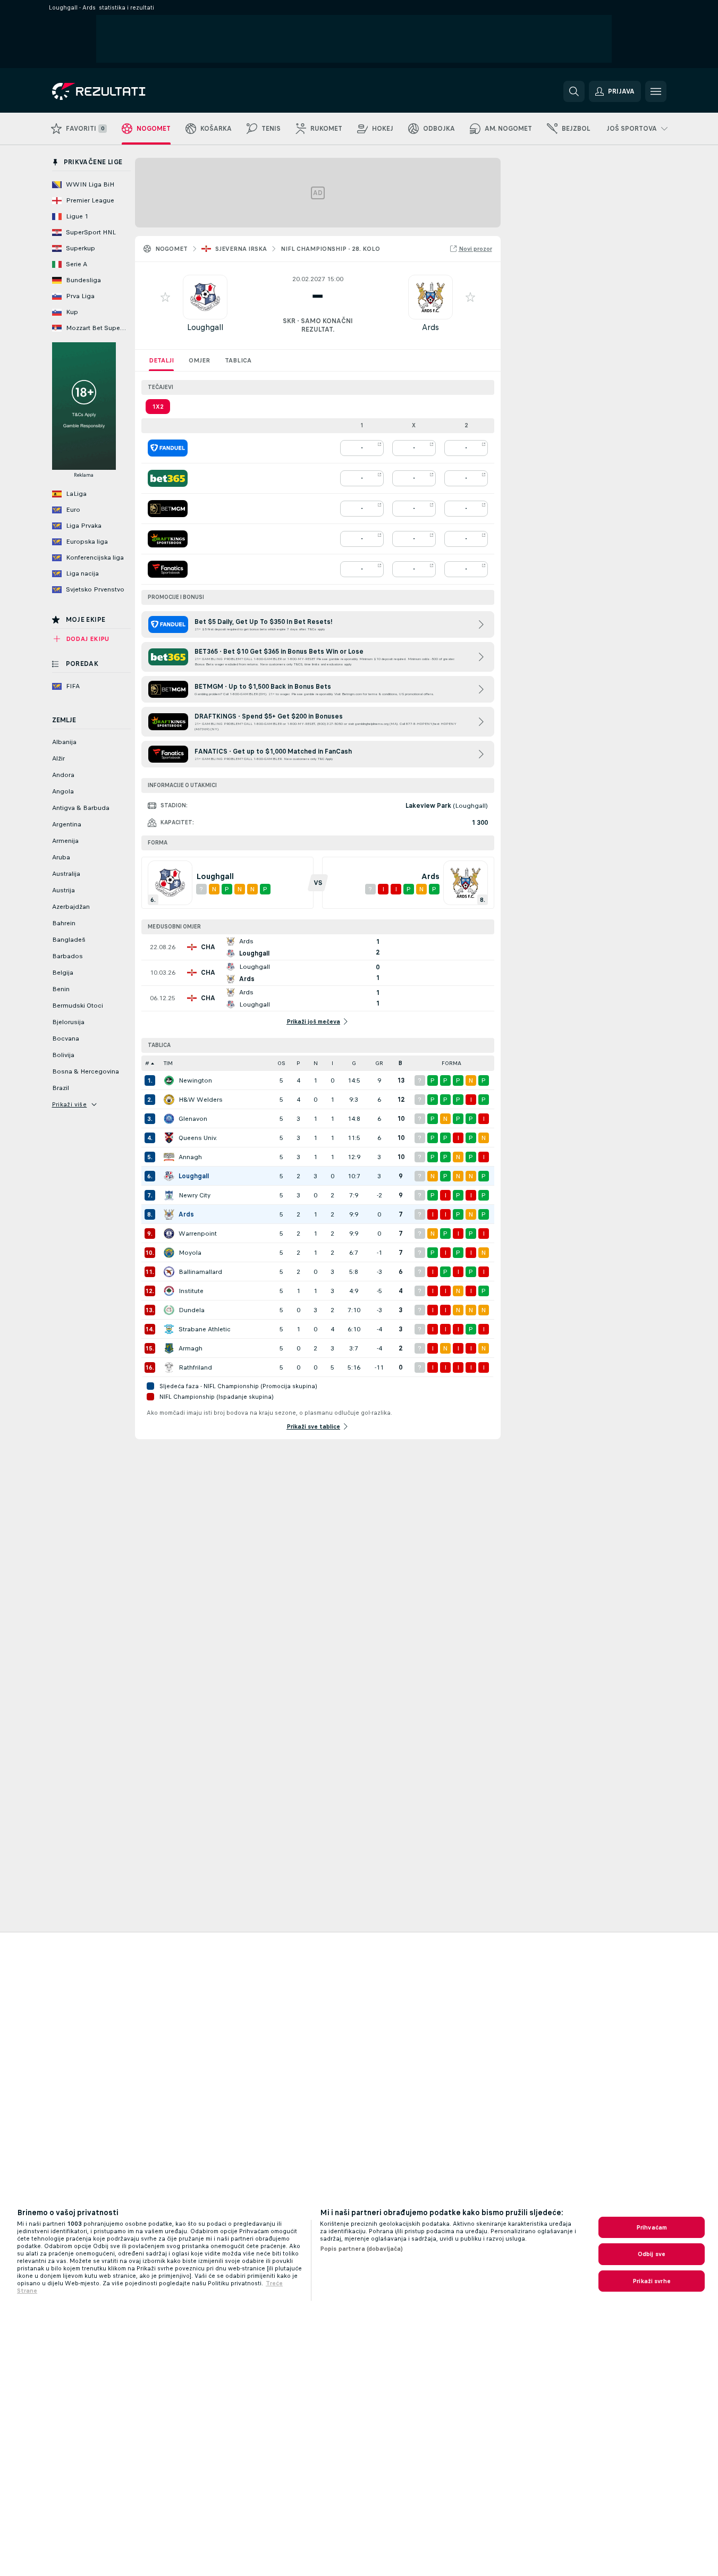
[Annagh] (169, 1157)
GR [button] (379, 1063)
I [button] (332, 1063)
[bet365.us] (168, 478)
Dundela (192, 1310)
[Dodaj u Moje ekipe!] (165, 297)
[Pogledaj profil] (205, 297)
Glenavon (193, 1119)
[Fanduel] (168, 448)
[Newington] (169, 1080)
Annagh (190, 1157)
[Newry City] (169, 1195)
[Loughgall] (169, 1176)
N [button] (316, 1063)
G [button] (354, 1063)
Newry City (195, 1195)
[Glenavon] (169, 1119)
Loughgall (205, 327)
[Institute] (169, 1291)
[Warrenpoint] (169, 1234)
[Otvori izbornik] (656, 91)
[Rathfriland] (169, 1367)
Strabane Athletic (205, 1329)
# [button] (147, 1063)
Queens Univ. (198, 1138)
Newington (195, 1080)
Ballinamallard (200, 1272)
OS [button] (281, 1063)
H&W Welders (201, 1100)
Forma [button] (451, 1063)
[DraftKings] (168, 539)
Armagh (191, 1348)
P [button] (298, 1063)
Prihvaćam (652, 2227)
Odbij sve (652, 2254)
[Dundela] (169, 1310)
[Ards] (169, 1214)
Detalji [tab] (161, 360)
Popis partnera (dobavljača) (361, 2249)
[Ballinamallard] (169, 1272)
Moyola (190, 1253)
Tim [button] (168, 1063)
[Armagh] (169, 1348)
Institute (191, 1291)
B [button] (400, 1063)
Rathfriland (195, 1367)
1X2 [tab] (158, 407)
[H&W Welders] (169, 1100)
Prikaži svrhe (652, 2281)
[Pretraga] (574, 91)
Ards (430, 327)
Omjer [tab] (199, 360)
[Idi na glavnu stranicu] (125, 91)
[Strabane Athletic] (169, 1329)
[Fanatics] (168, 569)
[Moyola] (169, 1253)
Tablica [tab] (238, 360)
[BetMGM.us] (168, 509)
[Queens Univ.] (169, 1138)
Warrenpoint (198, 1234)
